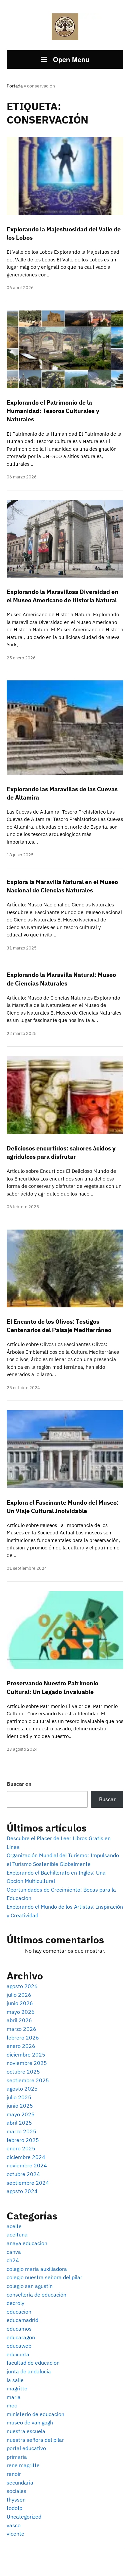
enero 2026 (21, 2046)
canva (14, 2252)
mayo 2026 (21, 2012)
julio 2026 (19, 1995)
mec (12, 2405)
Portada (15, 86)
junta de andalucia (29, 2371)
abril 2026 (19, 2020)
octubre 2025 (23, 2072)
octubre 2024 (23, 2174)
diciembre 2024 (26, 2157)
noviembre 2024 (27, 2165)
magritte (17, 2388)
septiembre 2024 (28, 2183)
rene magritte (23, 2465)
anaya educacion (27, 2243)
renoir (14, 2474)
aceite (14, 2226)
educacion (19, 2312)
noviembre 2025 (27, 2063)
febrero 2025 (23, 2140)
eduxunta (18, 2354)
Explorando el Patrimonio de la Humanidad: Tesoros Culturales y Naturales (53, 411)
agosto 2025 (22, 2089)
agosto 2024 (22, 2191)
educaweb (19, 2346)
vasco (14, 2525)
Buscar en (19, 1784)
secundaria (20, 2483)
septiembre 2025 (28, 2080)
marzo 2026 (21, 2029)
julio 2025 (19, 2097)
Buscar (107, 1799)
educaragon (21, 2337)
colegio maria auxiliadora (37, 2269)
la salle (15, 2380)
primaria (17, 2457)
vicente (15, 2534)
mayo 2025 (21, 2114)
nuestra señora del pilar (35, 2440)
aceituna (17, 2234)
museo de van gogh (30, 2422)
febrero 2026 (23, 2037)
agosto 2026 (22, 1986)
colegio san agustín (30, 2286)
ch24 (13, 2260)
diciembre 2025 (26, 2055)
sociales (16, 2491)
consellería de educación (36, 2295)
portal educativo (26, 2448)
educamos (19, 2329)
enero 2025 (21, 2148)
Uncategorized (24, 2517)
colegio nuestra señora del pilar (44, 2277)
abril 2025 (19, 2123)
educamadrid (22, 2320)
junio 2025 (20, 2106)
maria (14, 2397)
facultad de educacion (33, 2363)
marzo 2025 (21, 2131)
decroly (15, 2303)
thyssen (16, 2500)
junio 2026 (20, 2003)
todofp (14, 2508)
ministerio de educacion (35, 2414)
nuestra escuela (26, 2431)
